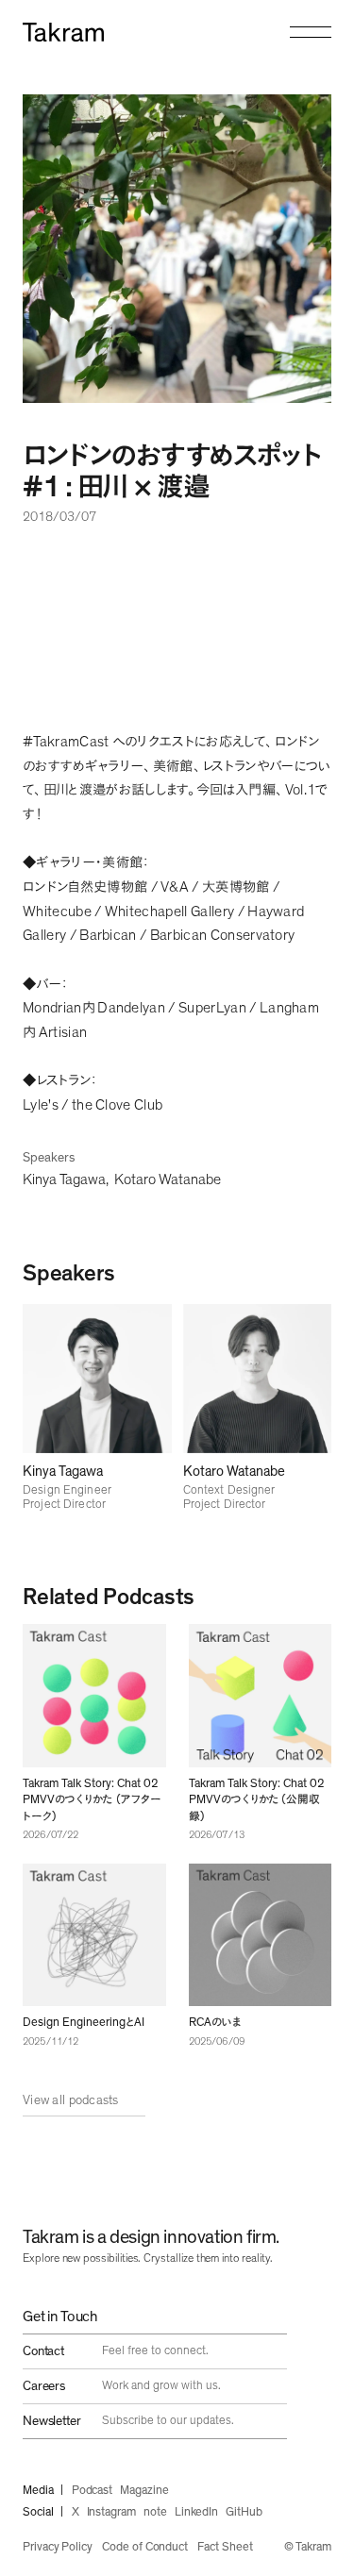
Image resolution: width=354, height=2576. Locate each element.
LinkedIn (196, 2512)
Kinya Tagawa (64, 1179)
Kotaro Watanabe (168, 1179)
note (155, 2512)
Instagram (111, 2512)
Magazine (144, 2491)
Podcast (93, 2491)
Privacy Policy (58, 2547)
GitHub (244, 2512)
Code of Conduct (145, 2547)
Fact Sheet (225, 2547)
